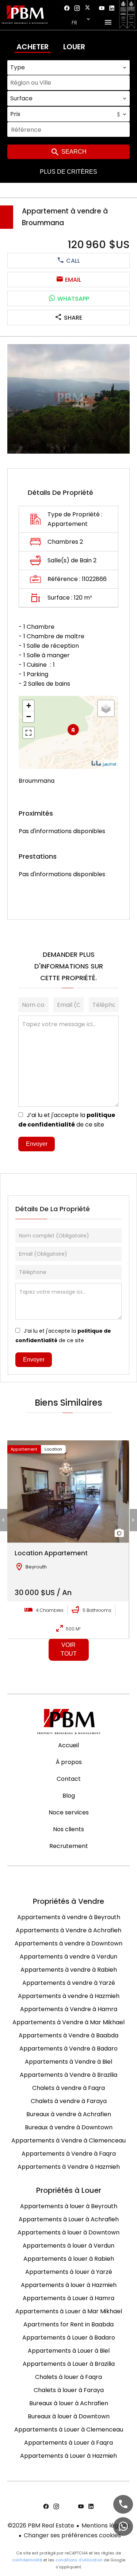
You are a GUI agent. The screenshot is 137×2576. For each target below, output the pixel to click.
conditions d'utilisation (79, 2560)
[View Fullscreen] (28, 733)
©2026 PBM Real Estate (41, 2525)
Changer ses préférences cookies (72, 2535)
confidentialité (27, 2560)
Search (73, 152)
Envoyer (37, 1144)
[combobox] (68, 68)
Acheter (33, 47)
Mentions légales (106, 2525)
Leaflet (110, 764)
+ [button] (29, 706)
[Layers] (106, 708)
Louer (74, 47)
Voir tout (69, 1649)
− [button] (29, 717)
